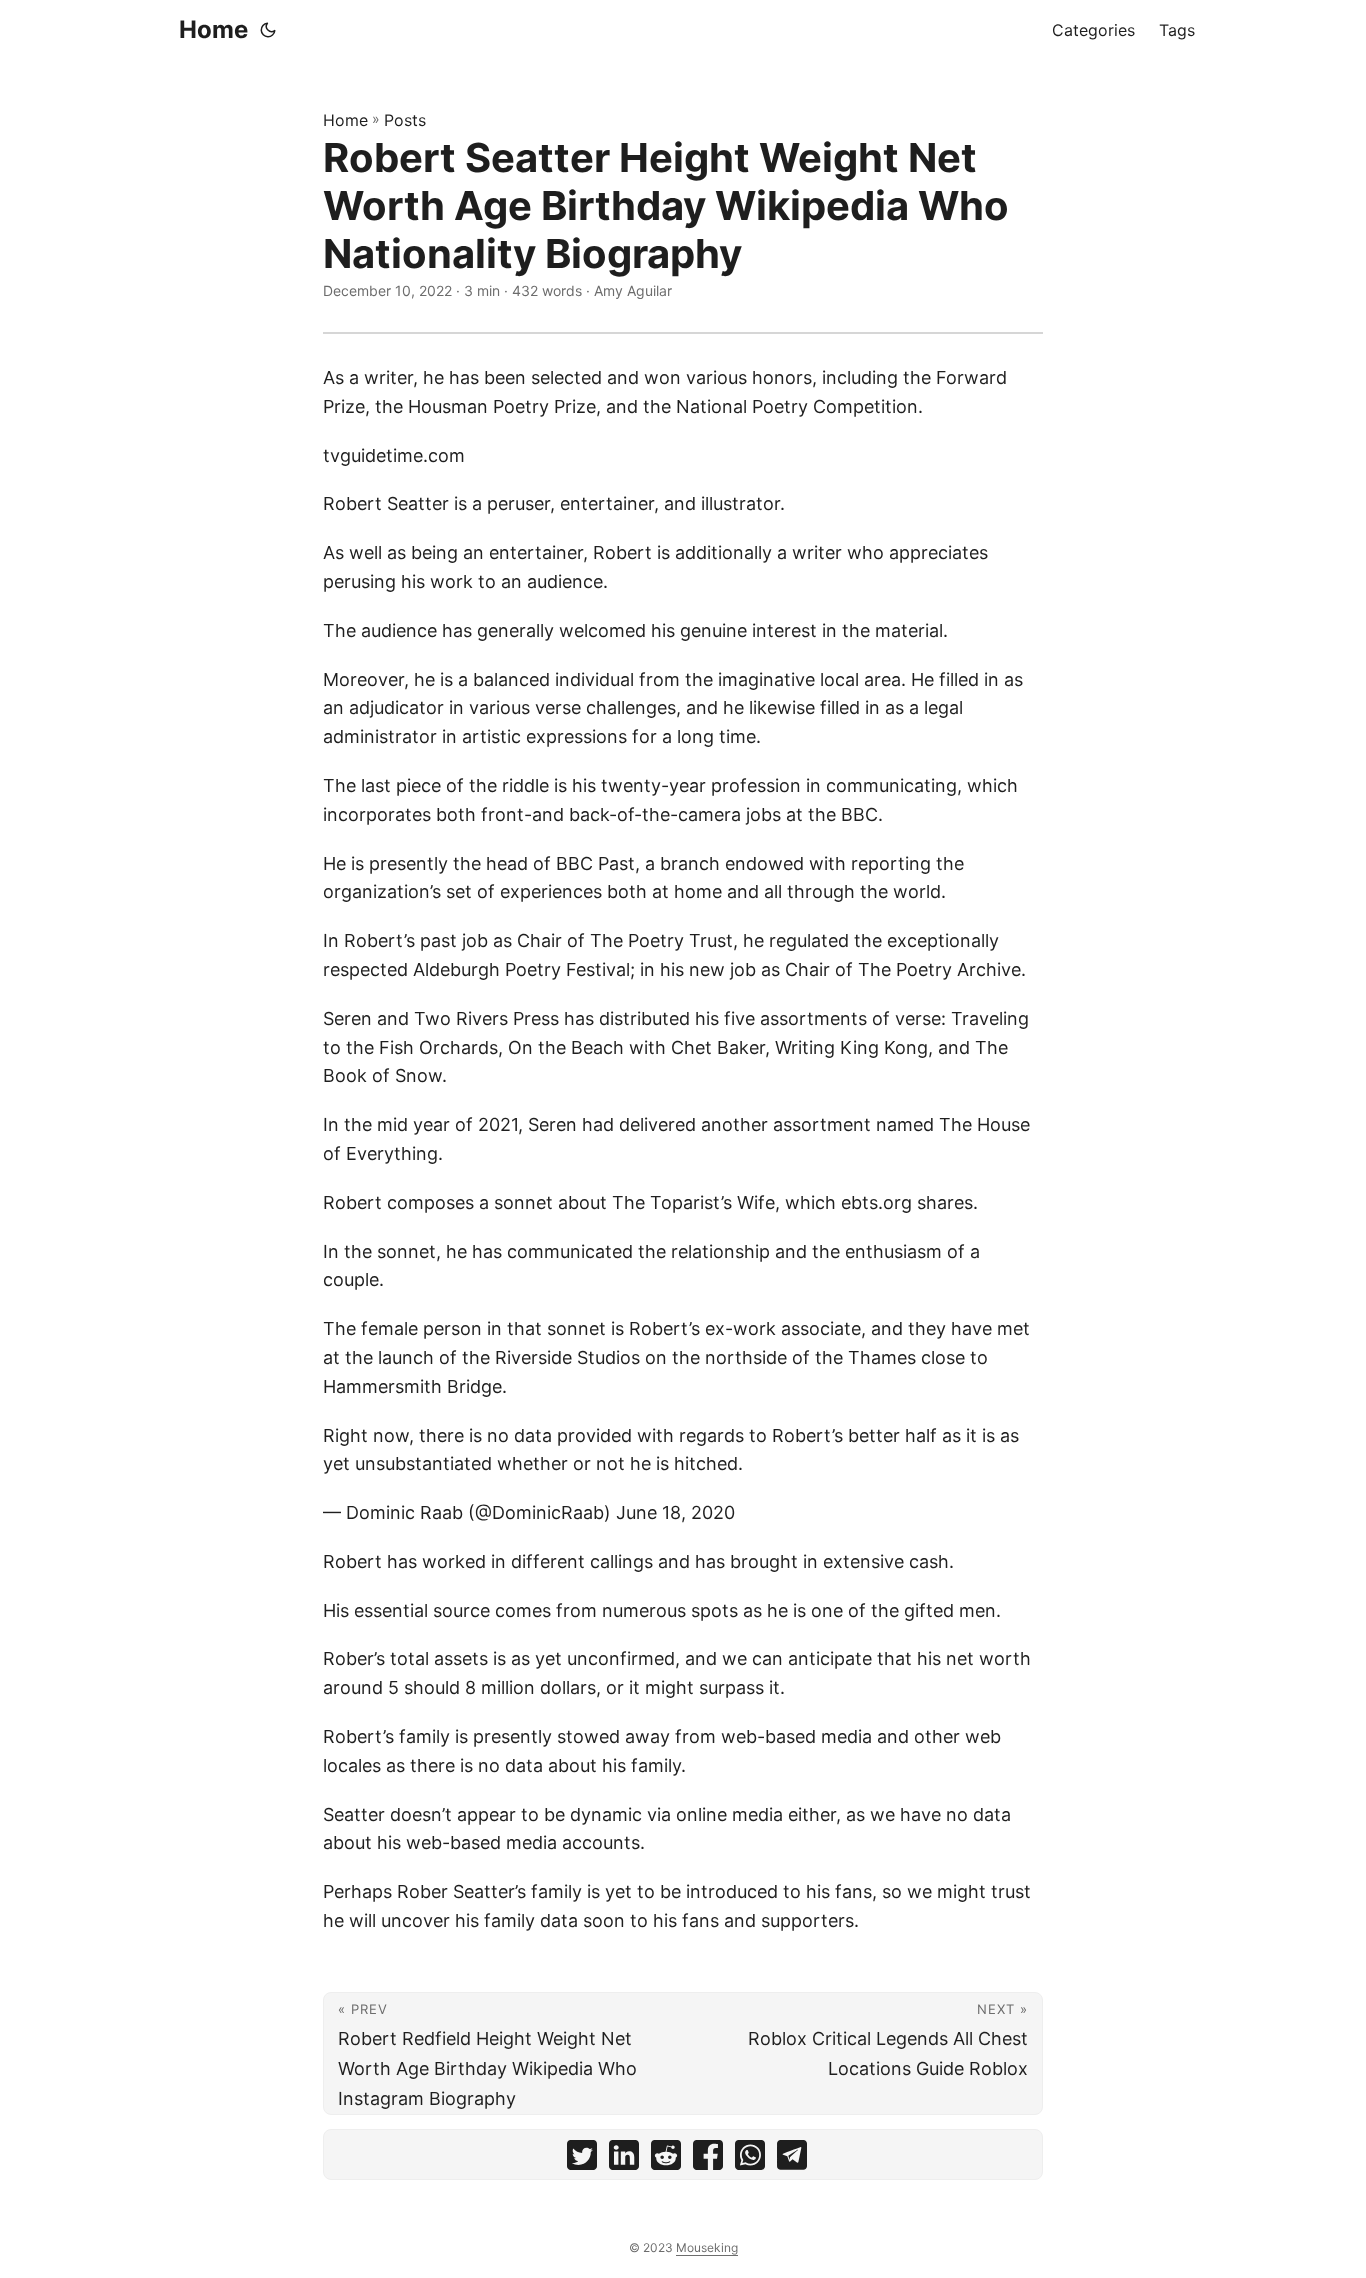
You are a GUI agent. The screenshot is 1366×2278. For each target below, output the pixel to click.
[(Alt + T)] (268, 30)
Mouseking (707, 2247)
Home (213, 29)
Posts (405, 120)
